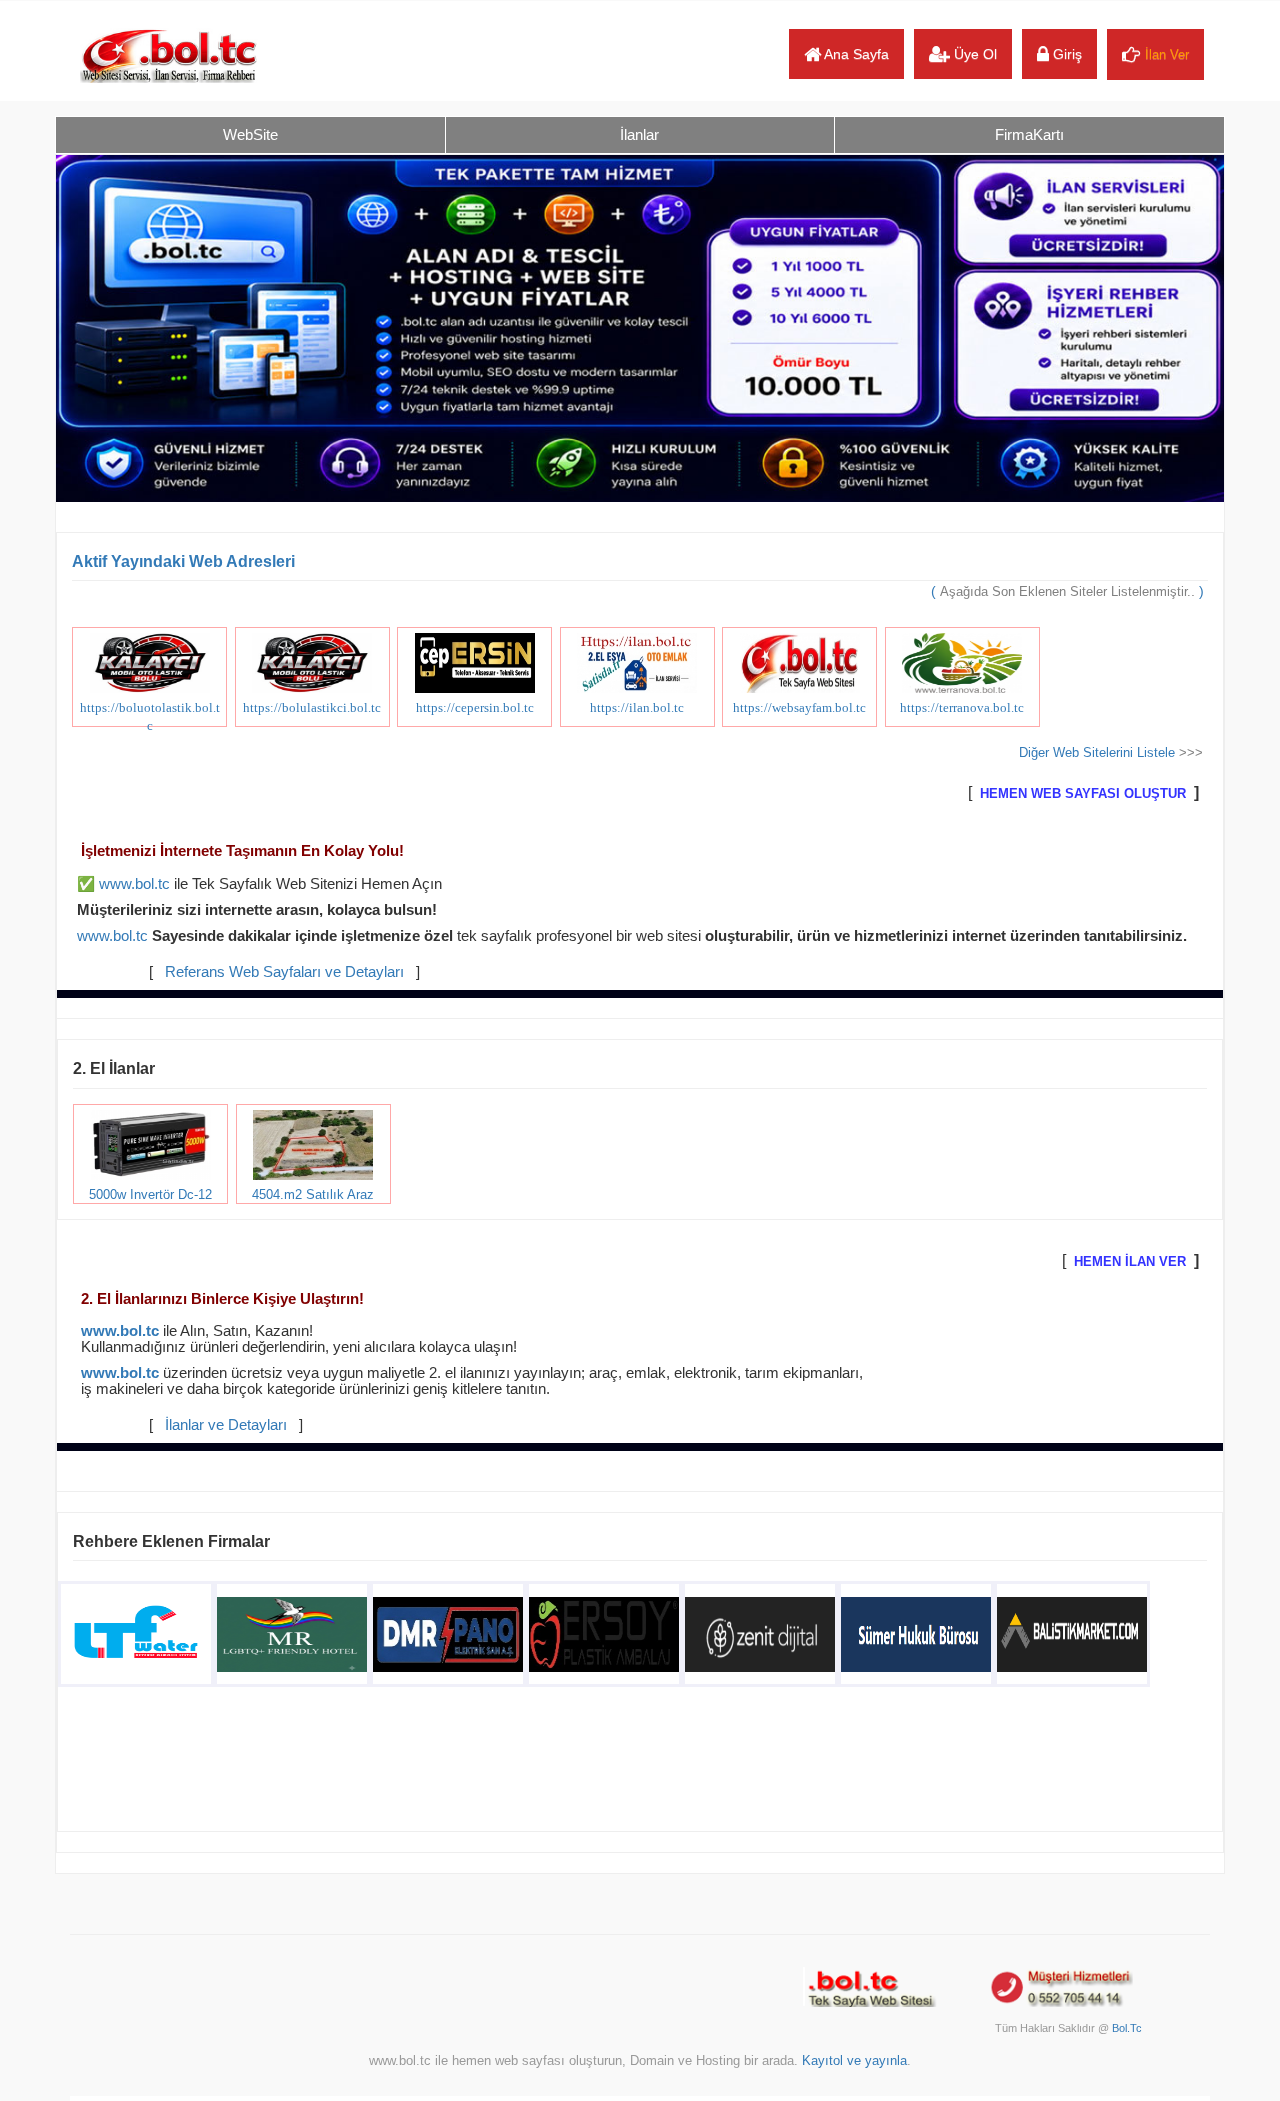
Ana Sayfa (855, 54)
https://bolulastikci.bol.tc (312, 707)
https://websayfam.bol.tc (799, 707)
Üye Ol (973, 54)
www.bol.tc (134, 884)
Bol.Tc (1127, 2028)
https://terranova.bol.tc (962, 707)
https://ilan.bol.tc (637, 707)
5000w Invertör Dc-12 (150, 1194)
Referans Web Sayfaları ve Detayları (284, 972)
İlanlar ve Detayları (226, 1425)
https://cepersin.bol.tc (475, 707)
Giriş (1065, 54)
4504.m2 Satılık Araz (313, 1194)
